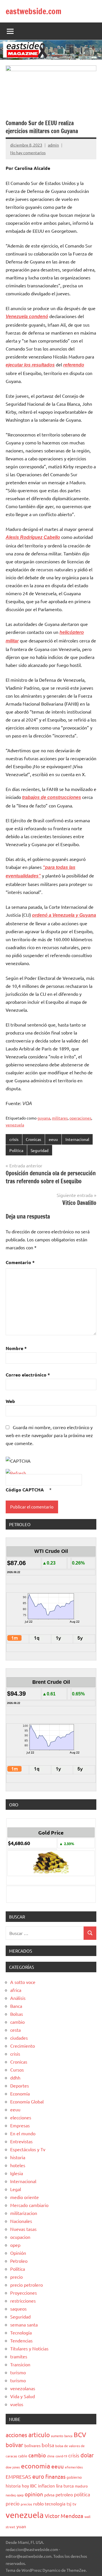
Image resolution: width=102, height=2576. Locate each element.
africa (16, 1990)
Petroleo (19, 2261)
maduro (81, 2486)
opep (15, 2245)
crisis (14, 1139)
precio (16, 2277)
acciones (16, 2435)
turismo (18, 2372)
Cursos (17, 2070)
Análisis (18, 1998)
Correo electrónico (28, 1375)
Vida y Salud (23, 2396)
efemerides (74, 2467)
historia (18, 2157)
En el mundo (23, 2133)
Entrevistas (21, 2141)
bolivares (32, 2445)
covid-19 (61, 2456)
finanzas (55, 2476)
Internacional (77, 1139)
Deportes (20, 2085)
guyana (44, 1118)
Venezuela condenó (27, 317)
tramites (19, 2356)
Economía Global (27, 2101)
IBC (33, 2486)
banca (68, 2436)
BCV (80, 2434)
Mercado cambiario (29, 2205)
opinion (34, 2494)
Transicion (20, 2364)
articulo (39, 2435)
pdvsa (49, 2495)
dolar (87, 2455)
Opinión (18, 2253)
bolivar (14, 2445)
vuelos (17, 2404)
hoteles (18, 2165)
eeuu (53, 1139)
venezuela (15, 1125)
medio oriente (25, 2197)
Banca (16, 2006)
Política (16, 1150)
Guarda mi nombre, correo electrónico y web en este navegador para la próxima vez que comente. (49, 1435)
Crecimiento (23, 2046)
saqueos (18, 2309)
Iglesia (17, 2173)
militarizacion (24, 2213)
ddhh (15, 2078)
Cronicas (33, 1139)
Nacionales (21, 2221)
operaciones (80, 1118)
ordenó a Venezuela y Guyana (64, 915)
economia (36, 2466)
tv (74, 2504)
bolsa (48, 2445)
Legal (16, 2189)
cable (23, 2456)
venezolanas (23, 2388)
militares (60, 1118)
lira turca (65, 2486)
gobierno (74, 2477)
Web (10, 1401)
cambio (17, 2022)
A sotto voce (23, 1982)
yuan (21, 2526)
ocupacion (20, 2237)
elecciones (21, 2117)
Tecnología (21, 2332)
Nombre (16, 1348)
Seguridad (40, 1150)
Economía (20, 2093)
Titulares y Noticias (29, 2348)
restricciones (23, 2301)
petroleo (64, 2494)
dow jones (13, 2467)
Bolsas (17, 2014)
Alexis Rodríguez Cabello (33, 537)
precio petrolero (26, 2285)
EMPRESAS (18, 2477)
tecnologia (55, 2504)
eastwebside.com (34, 11)
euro (38, 2476)
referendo (74, 365)
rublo (38, 2503)
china (51, 2456)
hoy (25, 2486)
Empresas (20, 2125)
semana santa (24, 2324)
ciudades (19, 2038)
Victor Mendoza (64, 2516)
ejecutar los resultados (30, 365)
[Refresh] (16, 1473)
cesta (15, 2030)
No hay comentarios (28, 153)
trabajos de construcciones (52, 797)
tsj (69, 2504)
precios (26, 2504)
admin (53, 145)
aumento (57, 2436)
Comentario (20, 1262)
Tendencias (21, 2340)
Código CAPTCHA (25, 1490)
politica (82, 2494)
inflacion (46, 2486)
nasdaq (11, 2495)
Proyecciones (24, 2293)
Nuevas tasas (23, 2229)
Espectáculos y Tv (28, 2149)
